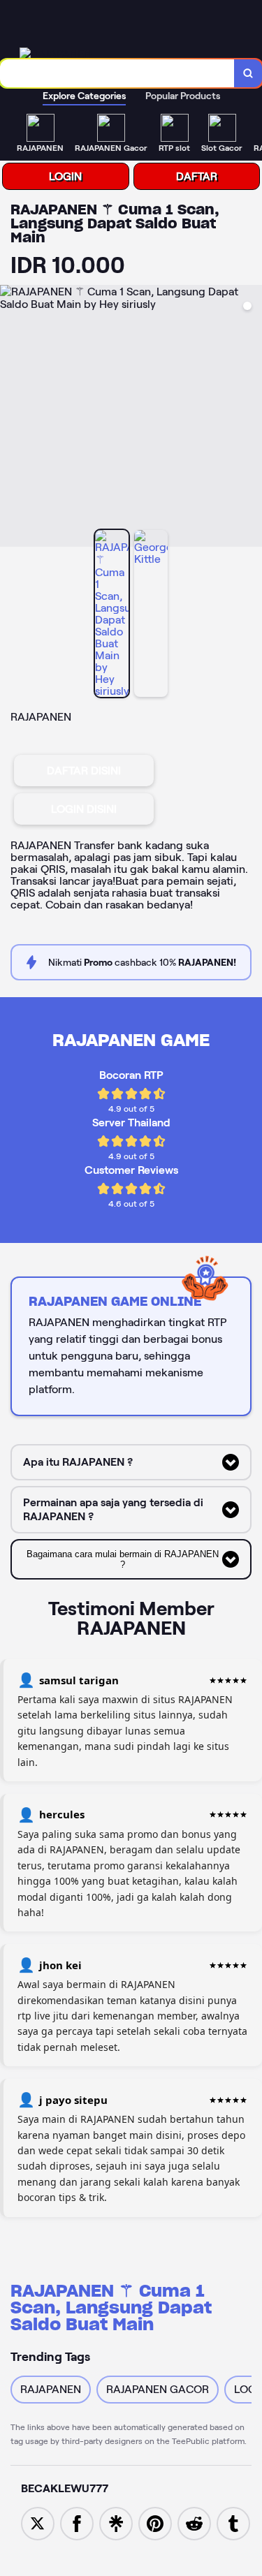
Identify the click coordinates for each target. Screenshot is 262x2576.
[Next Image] (251, 418)
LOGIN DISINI (84, 809)
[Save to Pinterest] (155, 2523)
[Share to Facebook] (77, 2523)
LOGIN (65, 176)
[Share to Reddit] (194, 2523)
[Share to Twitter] (38, 2523)
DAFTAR (197, 176)
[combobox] (117, 73)
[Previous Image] (11, 418)
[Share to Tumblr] (233, 2523)
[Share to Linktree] (116, 2523)
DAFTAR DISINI (84, 771)
